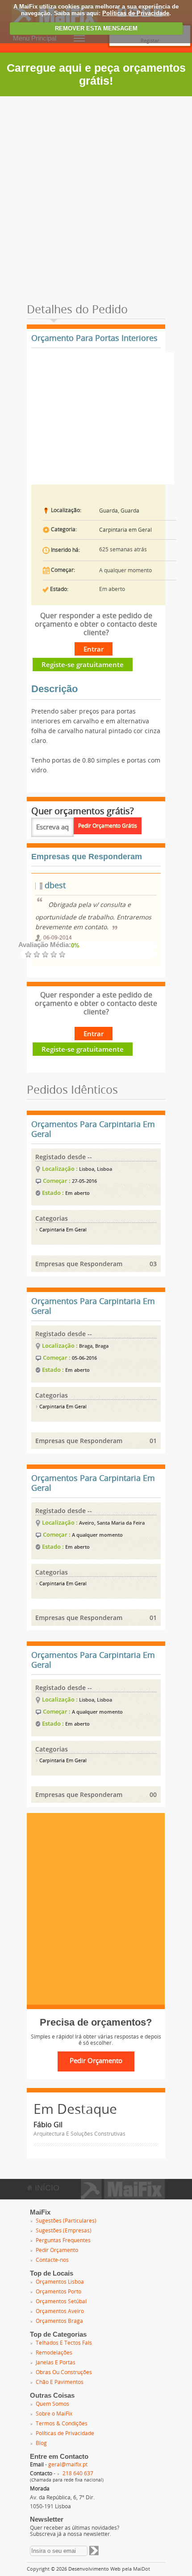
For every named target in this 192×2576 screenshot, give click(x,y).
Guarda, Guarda (119, 511)
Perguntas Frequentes (63, 2240)
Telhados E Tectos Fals (64, 2343)
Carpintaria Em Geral (62, 1230)
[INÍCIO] (123, 2196)
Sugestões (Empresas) (64, 2231)
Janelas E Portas (56, 2363)
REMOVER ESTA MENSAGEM (96, 28)
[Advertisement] (96, 197)
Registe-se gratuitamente (83, 665)
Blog (41, 2443)
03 (153, 1264)
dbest (54, 886)
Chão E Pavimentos (60, 2382)
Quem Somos (52, 2404)
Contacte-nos (52, 2260)
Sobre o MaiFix (54, 2414)
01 (153, 1441)
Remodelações (54, 2353)
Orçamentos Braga (59, 2321)
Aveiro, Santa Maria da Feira (112, 1523)
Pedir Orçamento (57, 2250)
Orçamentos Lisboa (60, 2282)
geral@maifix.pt (68, 2465)
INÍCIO (46, 2188)
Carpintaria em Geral (125, 530)
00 (153, 1795)
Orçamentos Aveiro (60, 2311)
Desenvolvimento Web (94, 2569)
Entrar (94, 649)
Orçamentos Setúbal (61, 2301)
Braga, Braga (94, 1346)
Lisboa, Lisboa (96, 1169)
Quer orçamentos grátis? (83, 811)
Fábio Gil (48, 2125)
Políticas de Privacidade (136, 13)
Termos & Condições (62, 2424)
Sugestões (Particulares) (66, 2221)
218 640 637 (78, 2473)
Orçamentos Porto (58, 2292)
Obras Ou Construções (64, 2372)
